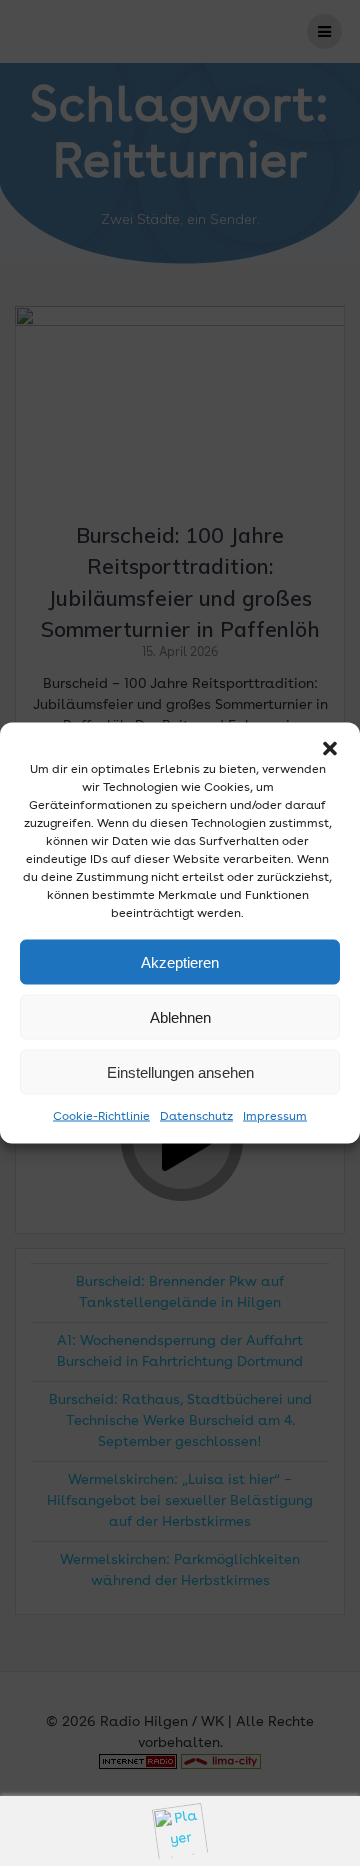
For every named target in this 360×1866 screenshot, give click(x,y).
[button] (330, 749)
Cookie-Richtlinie (101, 1117)
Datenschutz (196, 1117)
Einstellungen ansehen (180, 1071)
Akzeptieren (180, 961)
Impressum (275, 1117)
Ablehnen (180, 1016)
